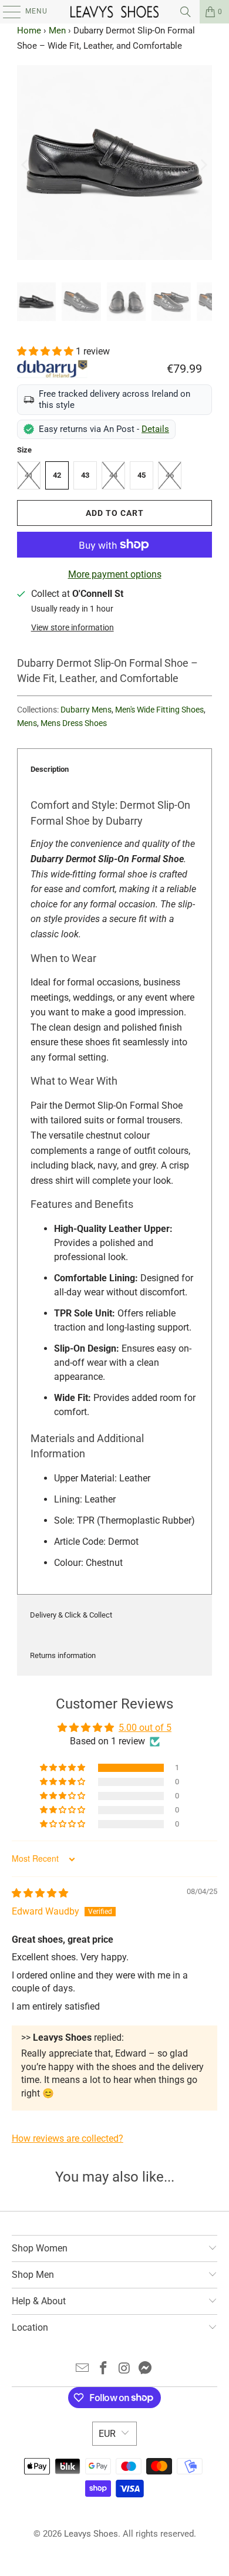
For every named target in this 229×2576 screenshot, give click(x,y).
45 (142, 475)
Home (29, 31)
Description (50, 769)
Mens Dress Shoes (74, 723)
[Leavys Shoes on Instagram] (124, 2369)
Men (57, 31)
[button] (46, 351)
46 (170, 475)
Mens (27, 723)
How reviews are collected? (68, 2138)
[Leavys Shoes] (115, 12)
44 (113, 475)
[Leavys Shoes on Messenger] (146, 2369)
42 (57, 475)
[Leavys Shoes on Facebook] (103, 2369)
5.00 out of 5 (145, 1728)
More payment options (115, 574)
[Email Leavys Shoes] (83, 2369)
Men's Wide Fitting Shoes (159, 710)
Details (155, 429)
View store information (73, 627)
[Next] (203, 165)
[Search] (186, 12)
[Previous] (26, 165)
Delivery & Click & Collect (71, 1615)
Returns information (63, 1655)
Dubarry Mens (86, 710)
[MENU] (6, 12)
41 (29, 475)
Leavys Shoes (91, 2534)
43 (85, 475)
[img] (40, 1893)
